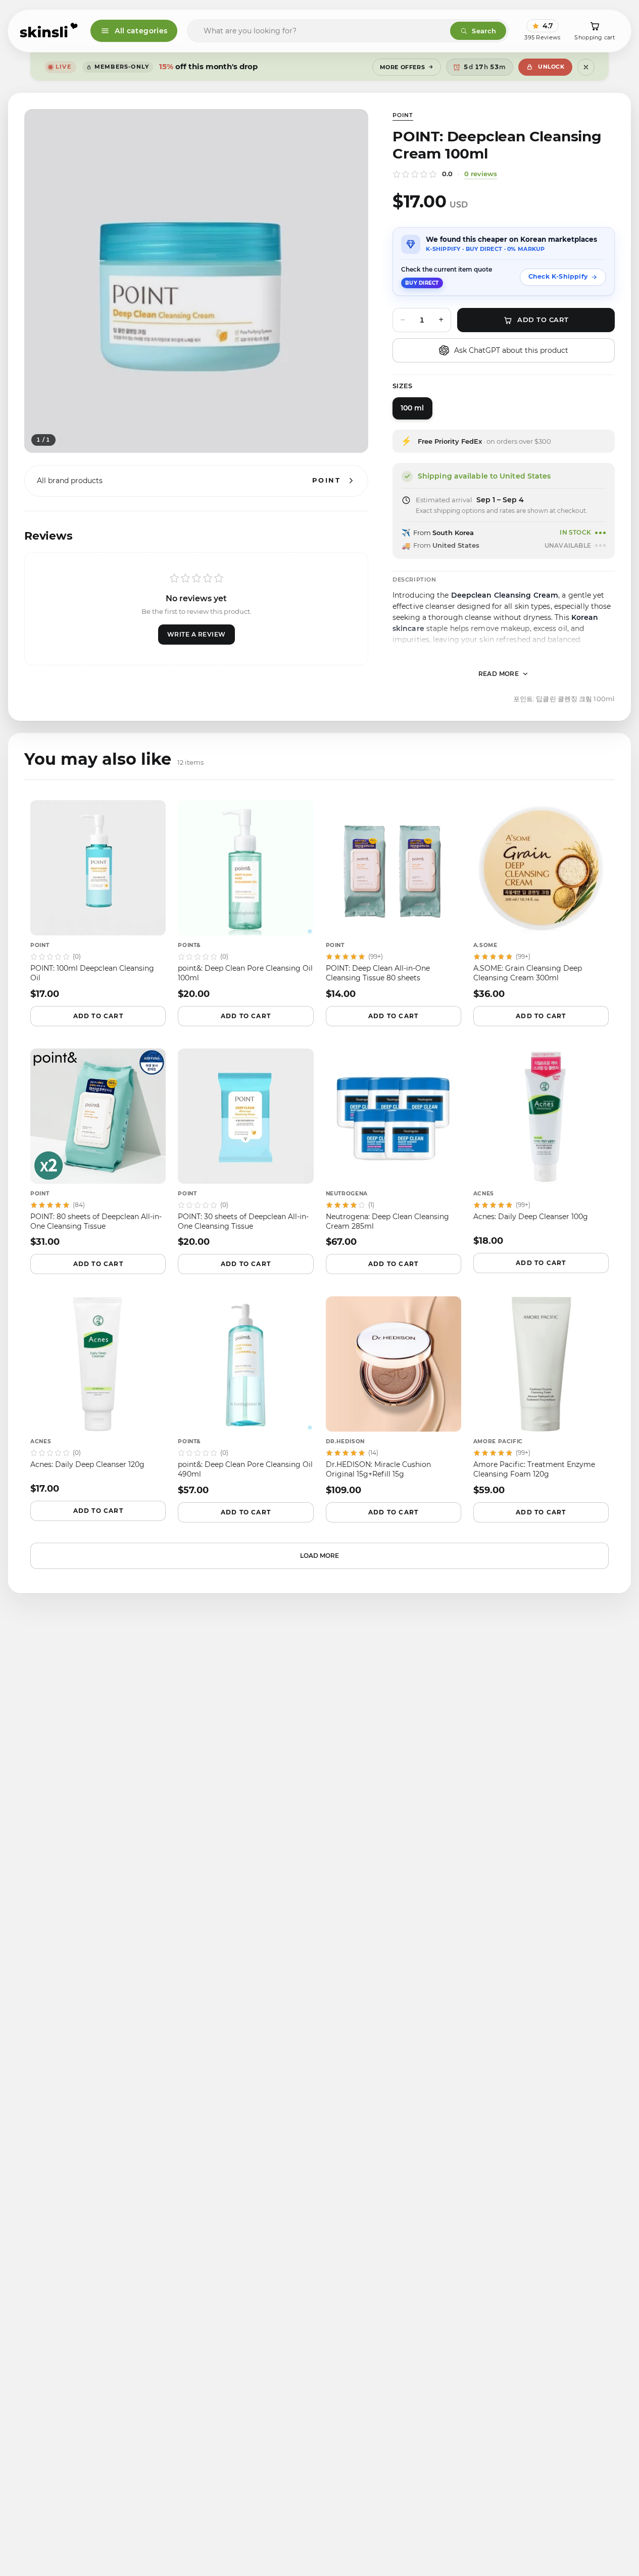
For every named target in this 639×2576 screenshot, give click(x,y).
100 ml (412, 408)
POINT (403, 115)
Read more (499, 674)
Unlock (551, 67)
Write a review (196, 634)
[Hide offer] (586, 67)
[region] (196, 281)
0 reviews (481, 174)
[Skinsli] (49, 31)
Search (484, 31)
